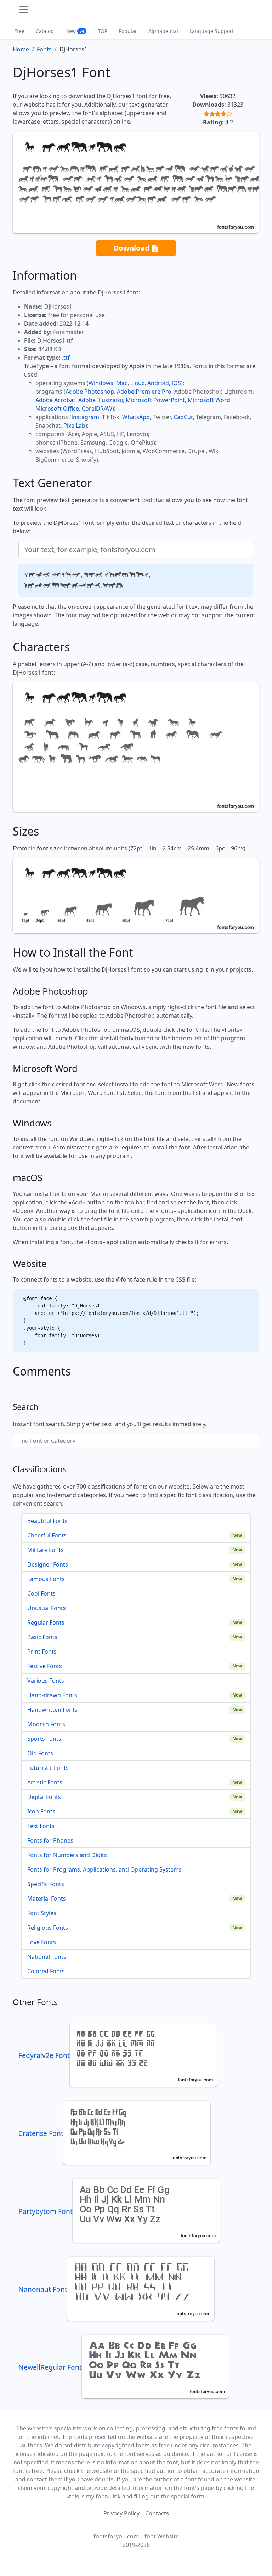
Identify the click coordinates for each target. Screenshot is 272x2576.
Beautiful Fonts (47, 1521)
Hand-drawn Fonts (52, 1695)
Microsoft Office (57, 409)
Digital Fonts (44, 1797)
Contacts (157, 2513)
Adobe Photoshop (90, 392)
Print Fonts (42, 1652)
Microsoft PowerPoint (155, 400)
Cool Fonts (41, 1593)
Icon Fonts (41, 1811)
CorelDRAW (97, 409)
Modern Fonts (46, 1724)
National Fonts (47, 1957)
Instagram (85, 417)
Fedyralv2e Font (44, 2055)
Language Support (212, 31)
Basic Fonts (42, 1637)
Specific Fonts (46, 1884)
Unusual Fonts (47, 1608)
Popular (128, 31)
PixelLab (74, 426)
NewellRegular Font (50, 2367)
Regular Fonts (46, 1622)
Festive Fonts (45, 1666)
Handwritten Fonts (52, 1710)
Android (158, 383)
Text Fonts (41, 1826)
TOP (103, 31)
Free (19, 31)
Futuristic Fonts (48, 1768)
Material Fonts (47, 1899)
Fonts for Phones (50, 1840)
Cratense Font (41, 2133)
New (75, 31)
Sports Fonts (44, 1739)
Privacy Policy (121, 2513)
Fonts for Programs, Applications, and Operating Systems (104, 1869)
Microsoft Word (209, 400)
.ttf (66, 358)
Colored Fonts (46, 1971)
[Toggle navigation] (24, 10)
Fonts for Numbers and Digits (67, 1855)
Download (132, 248)
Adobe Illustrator (101, 400)
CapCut (183, 417)
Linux (137, 383)
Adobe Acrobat (55, 400)
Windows (101, 383)
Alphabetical (163, 31)
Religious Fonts (48, 1928)
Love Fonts (42, 1942)
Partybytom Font (46, 2211)
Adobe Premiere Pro (144, 392)
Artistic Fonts (45, 1782)
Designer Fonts (48, 1564)
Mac (122, 383)
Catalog (45, 31)
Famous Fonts (46, 1579)
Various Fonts (46, 1681)
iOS (176, 383)
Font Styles (42, 1913)
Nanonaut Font (43, 2289)
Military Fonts (46, 1550)
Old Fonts (40, 1753)
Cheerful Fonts (47, 1535)
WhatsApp (136, 417)
